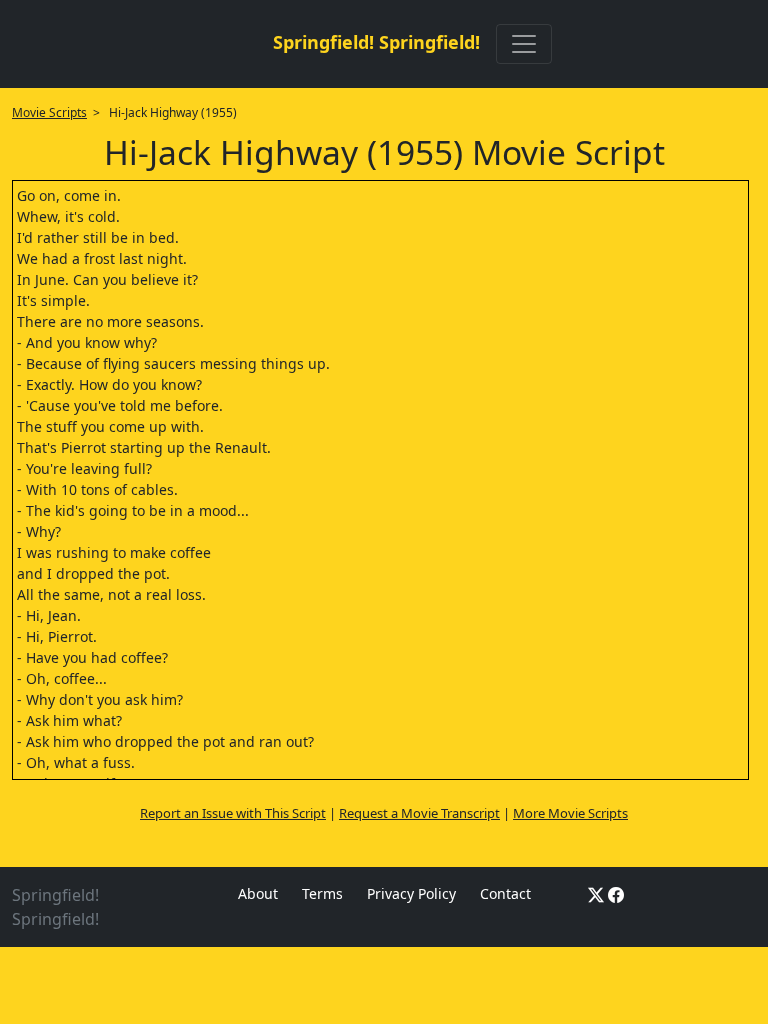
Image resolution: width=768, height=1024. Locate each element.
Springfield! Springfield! (376, 42)
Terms (322, 893)
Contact (505, 893)
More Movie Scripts (570, 813)
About (258, 893)
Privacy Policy (411, 893)
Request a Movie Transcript (419, 813)
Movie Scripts (49, 112)
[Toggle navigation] (524, 44)
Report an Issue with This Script (233, 813)
